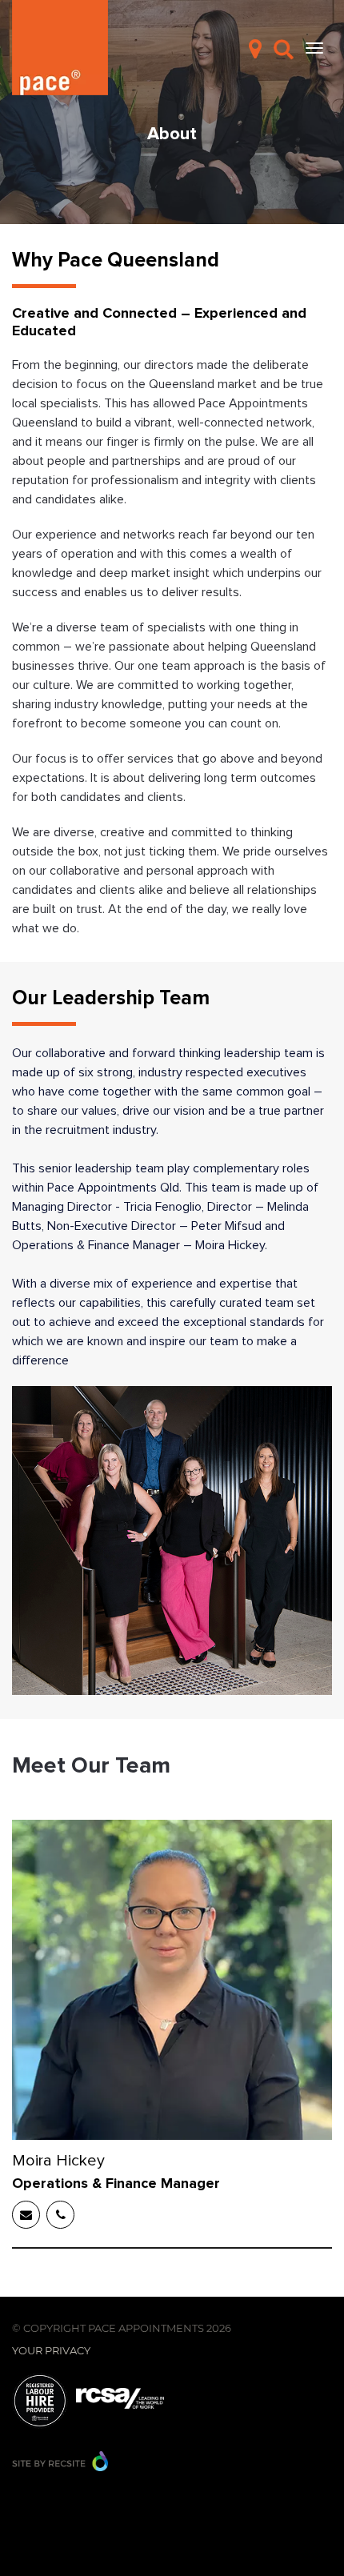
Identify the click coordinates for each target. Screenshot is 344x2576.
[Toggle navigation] (314, 48)
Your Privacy (51, 2350)
